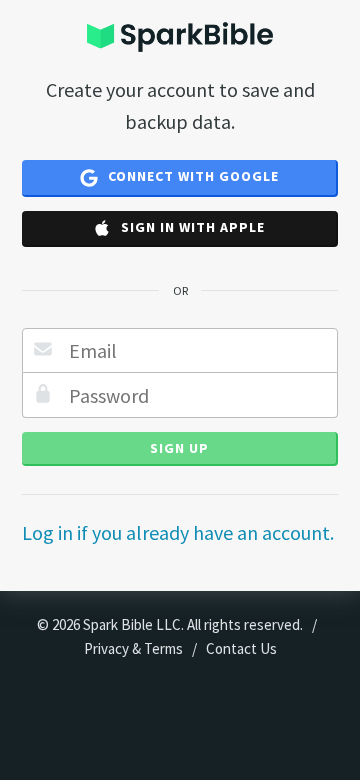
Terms (163, 648)
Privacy (106, 648)
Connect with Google (191, 176)
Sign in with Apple (191, 227)
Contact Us (241, 648)
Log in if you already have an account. (178, 532)
